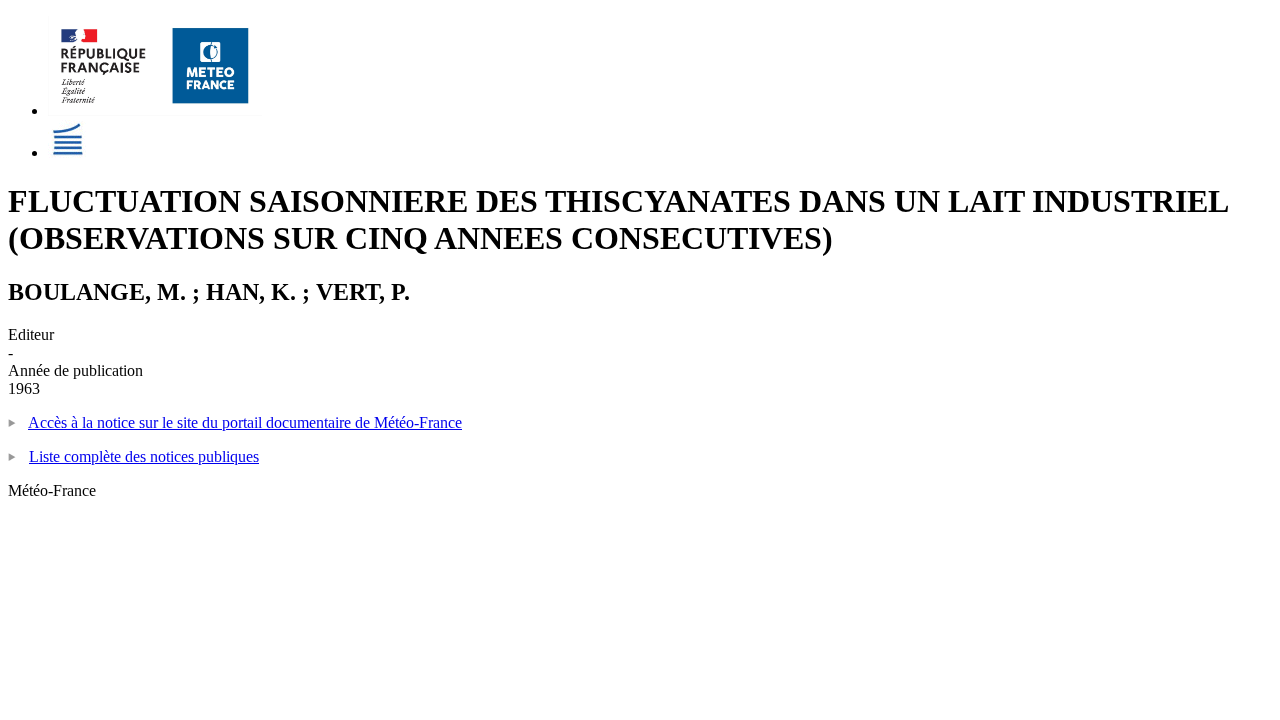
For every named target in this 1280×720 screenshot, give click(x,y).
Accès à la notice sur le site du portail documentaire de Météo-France (245, 422)
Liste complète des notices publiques (144, 456)
